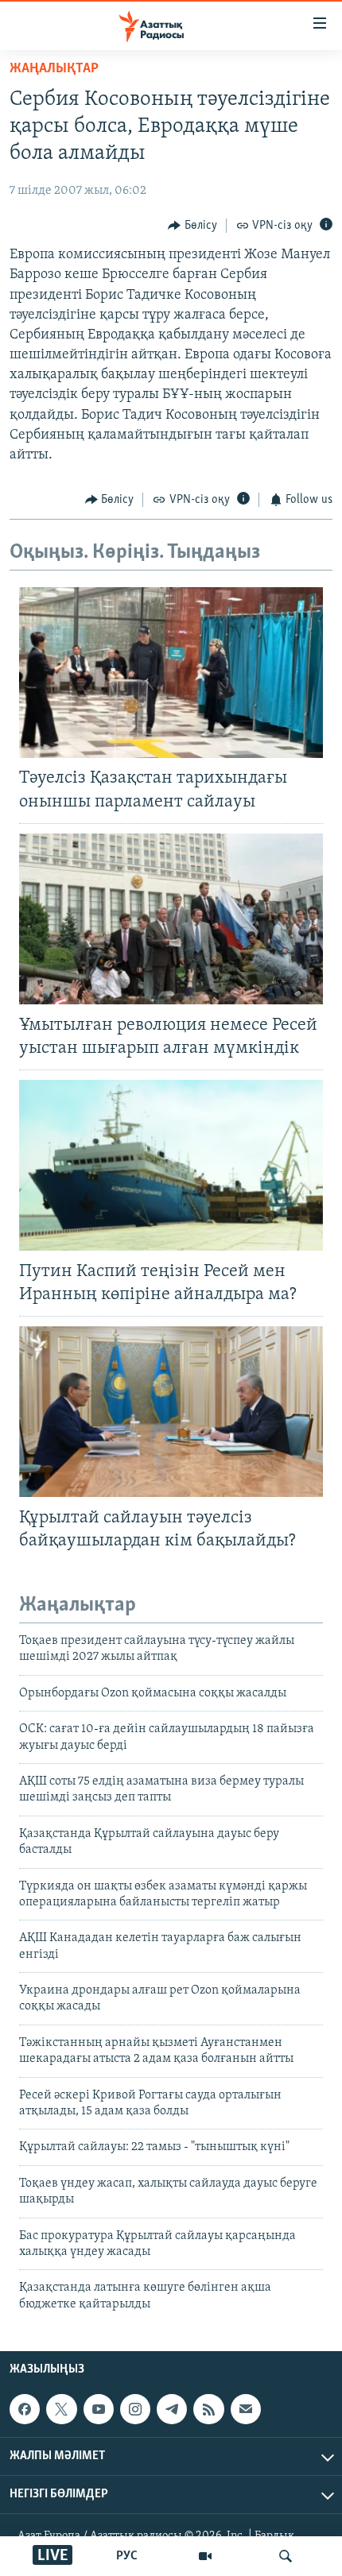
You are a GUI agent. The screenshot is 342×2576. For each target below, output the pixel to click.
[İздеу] (286, 2556)
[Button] (192, 226)
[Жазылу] (246, 2409)
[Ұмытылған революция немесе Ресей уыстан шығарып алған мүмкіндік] (171, 919)
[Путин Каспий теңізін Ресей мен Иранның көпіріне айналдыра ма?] (171, 1165)
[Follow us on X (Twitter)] (61, 2409)
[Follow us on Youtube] (99, 2409)
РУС (127, 2556)
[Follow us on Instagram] (135, 2409)
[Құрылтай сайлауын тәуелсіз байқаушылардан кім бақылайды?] (171, 1412)
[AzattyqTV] (205, 2556)
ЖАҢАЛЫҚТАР (54, 69)
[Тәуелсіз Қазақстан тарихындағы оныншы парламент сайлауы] (171, 673)
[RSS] (208, 2409)
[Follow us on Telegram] (172, 2409)
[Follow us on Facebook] (25, 2409)
